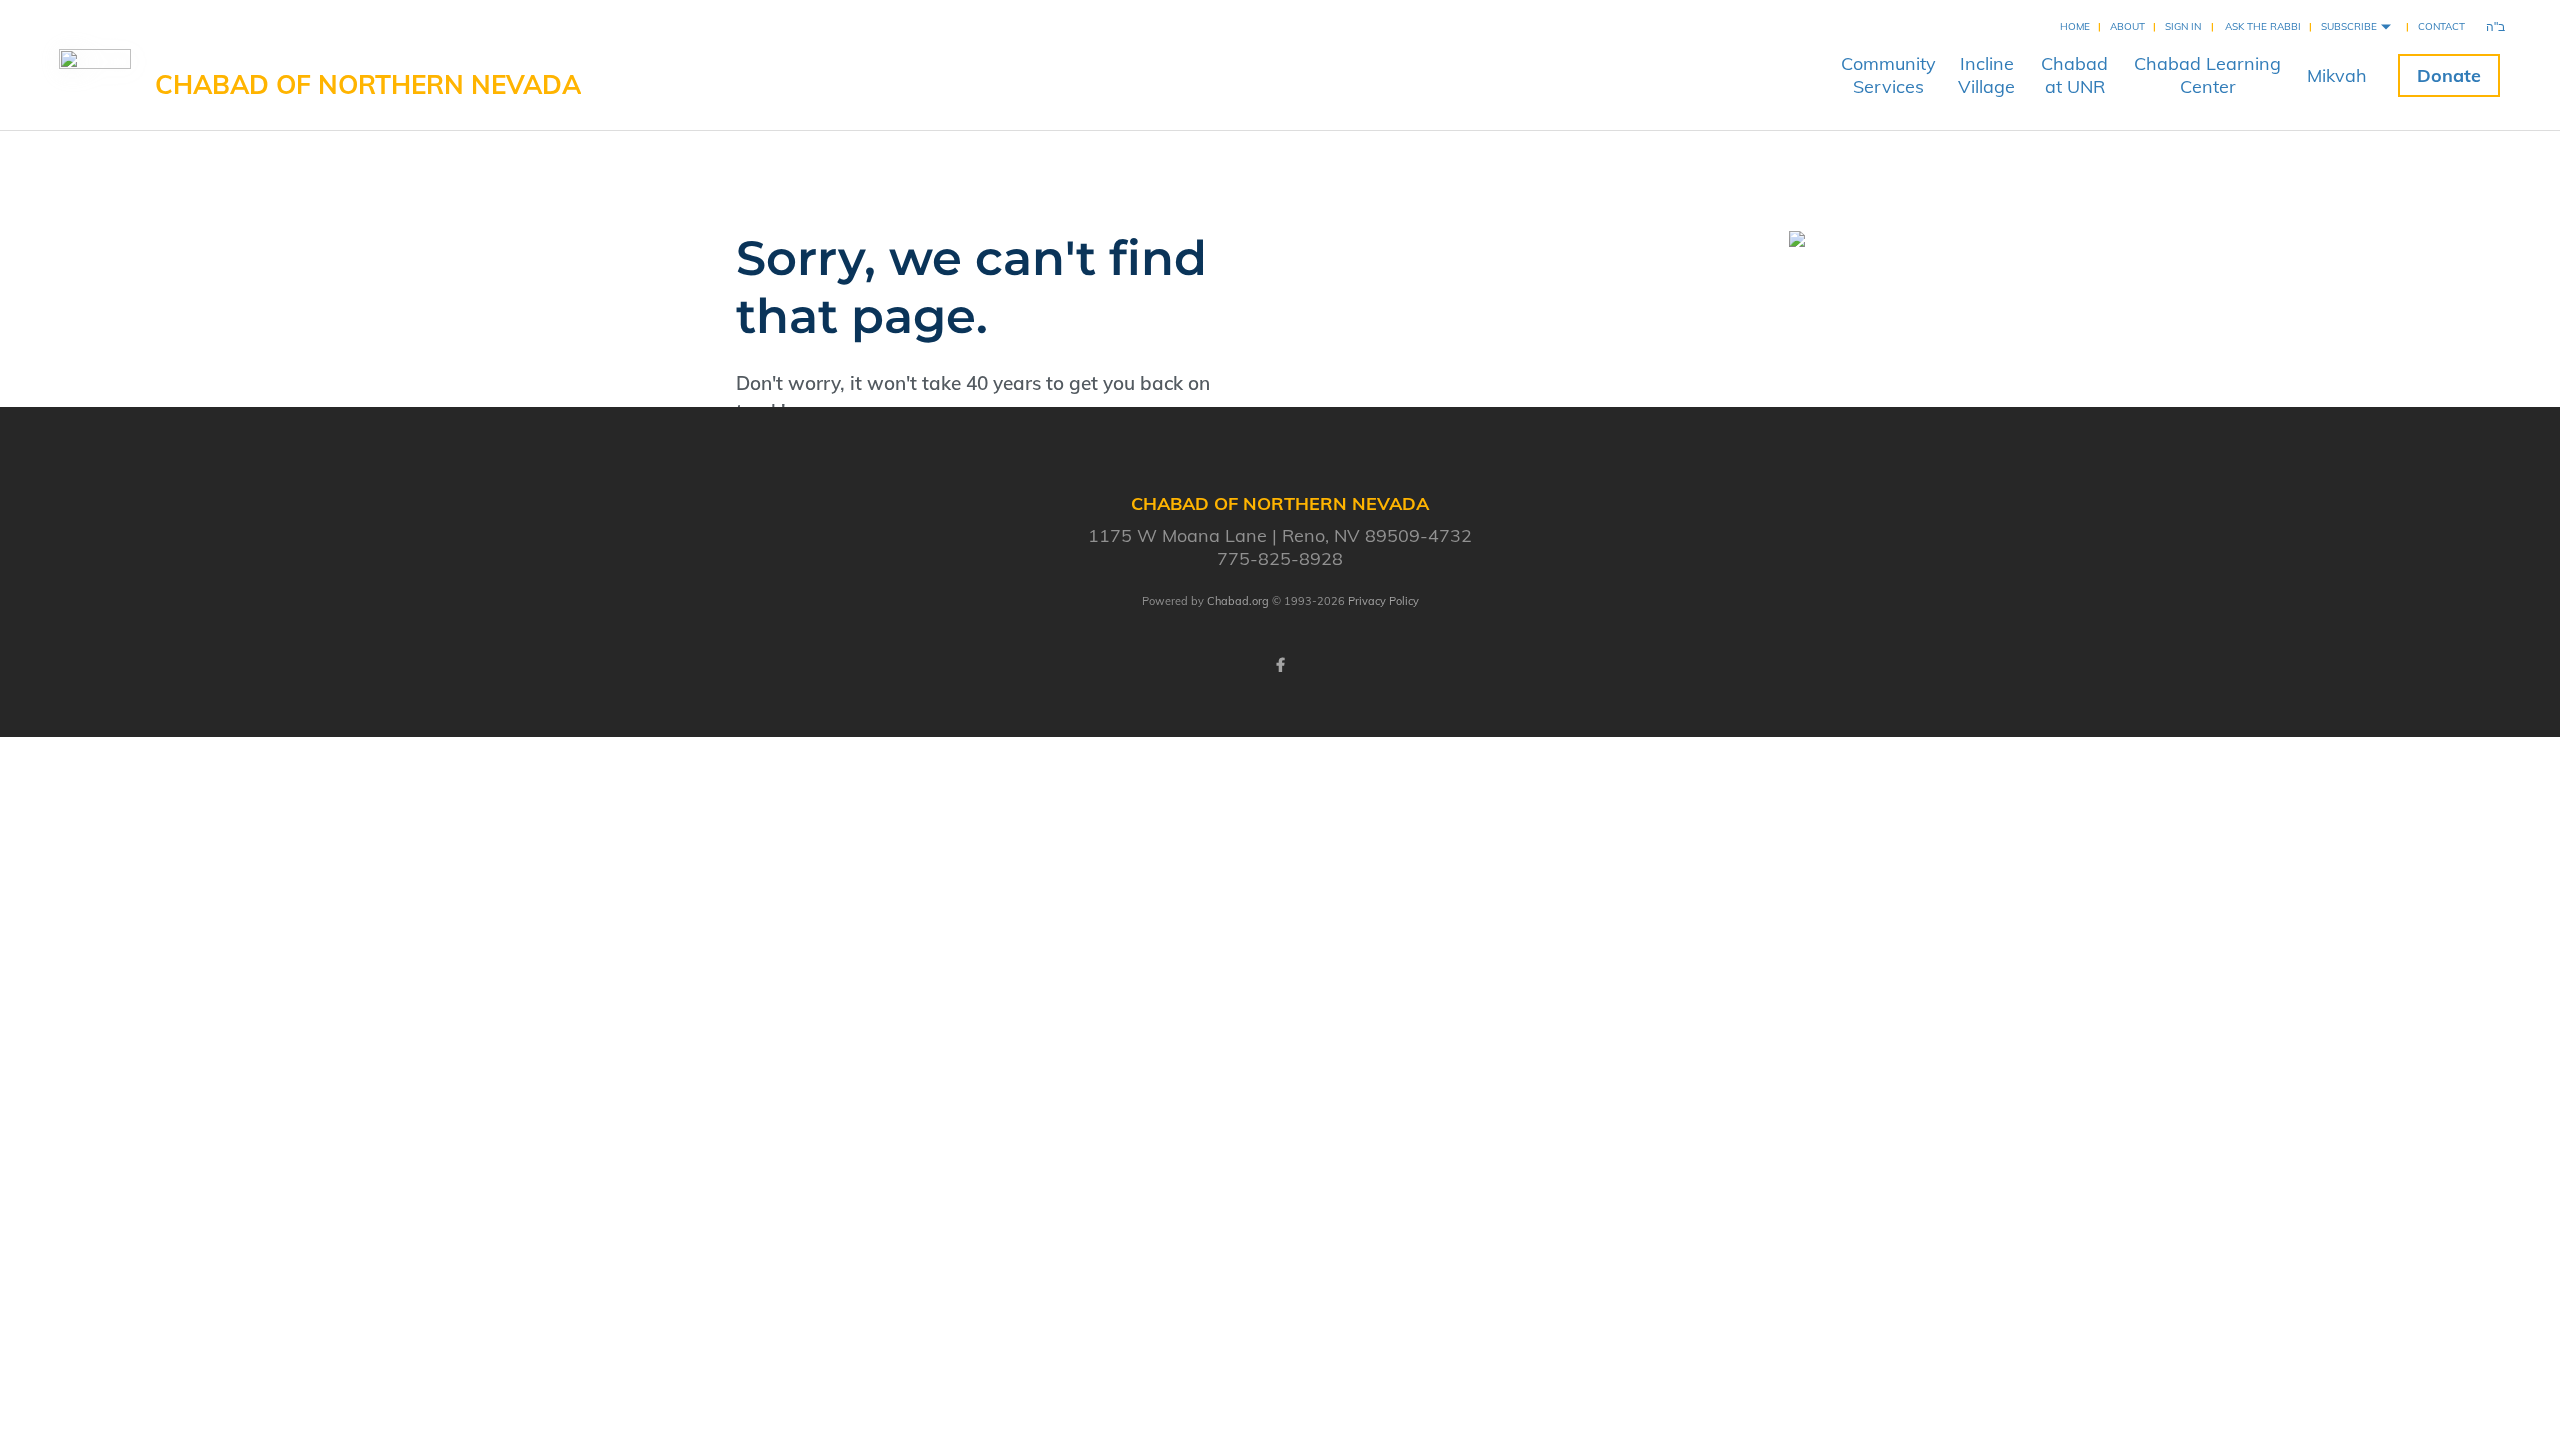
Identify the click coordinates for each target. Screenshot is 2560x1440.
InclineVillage (1986, 75)
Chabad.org (1238, 601)
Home (2075, 26)
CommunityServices (1888, 75)
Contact (2441, 26)
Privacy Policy (1383, 601)
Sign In (2183, 26)
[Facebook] (1280, 665)
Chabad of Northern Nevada (368, 84)
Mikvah (2337, 75)
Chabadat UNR (2074, 75)
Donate (2449, 75)
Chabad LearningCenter (2207, 75)
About (2127, 26)
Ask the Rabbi (2263, 26)
